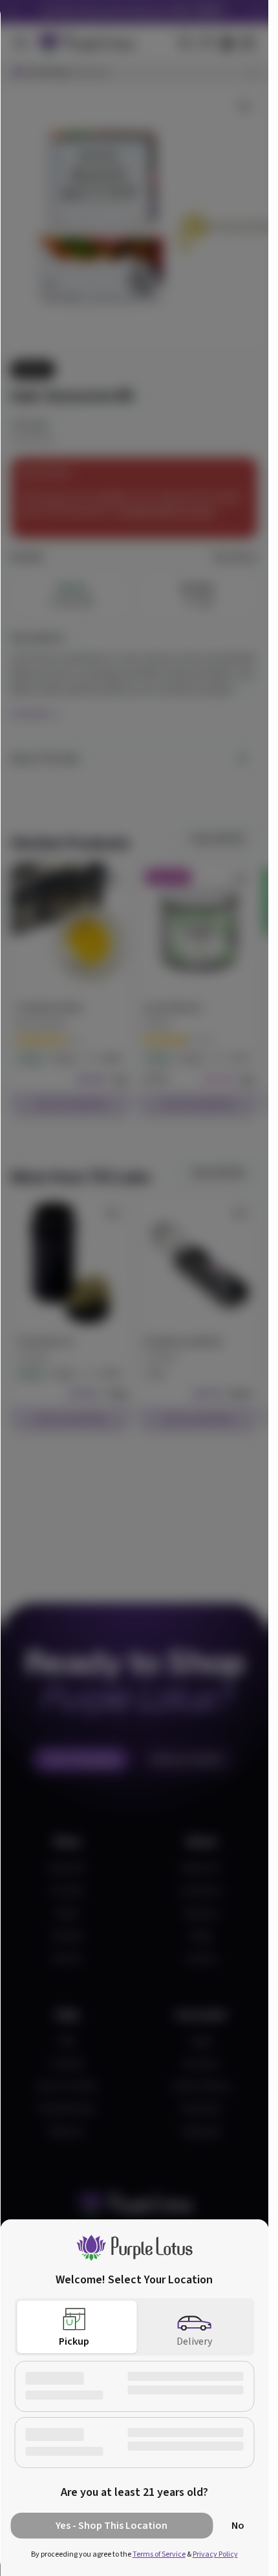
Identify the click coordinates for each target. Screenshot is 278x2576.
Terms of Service (159, 2554)
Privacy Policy (215, 2554)
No (238, 2526)
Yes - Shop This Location (112, 2526)
